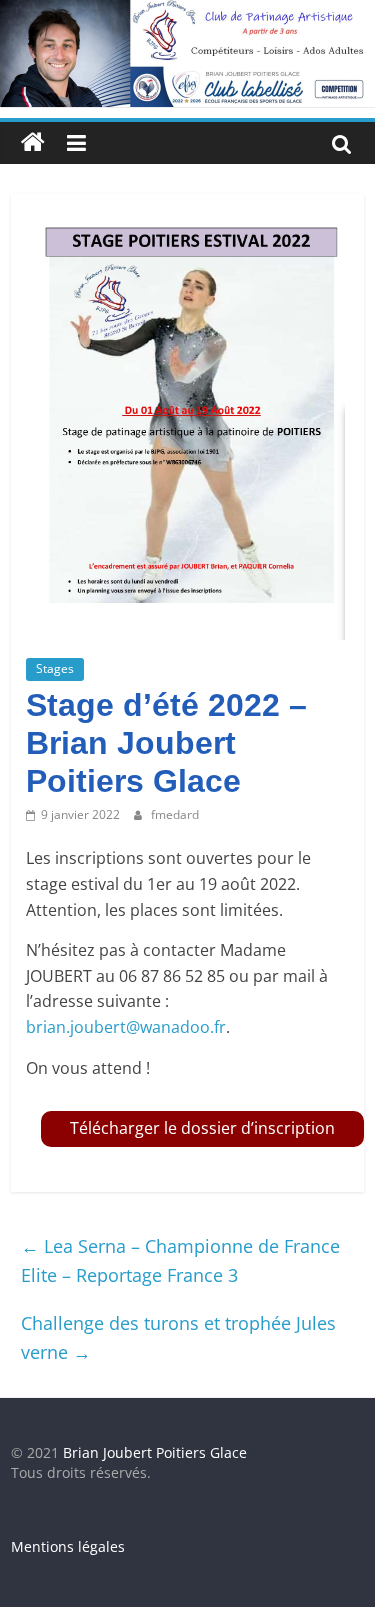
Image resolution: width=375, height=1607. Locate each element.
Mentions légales (68, 1546)
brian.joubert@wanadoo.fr (126, 1027)
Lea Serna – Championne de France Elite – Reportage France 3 (180, 1260)
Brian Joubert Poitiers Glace (155, 1452)
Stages (55, 668)
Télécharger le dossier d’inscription (202, 1128)
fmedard (175, 814)
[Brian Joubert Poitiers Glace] (187, 12)
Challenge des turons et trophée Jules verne (178, 1337)
